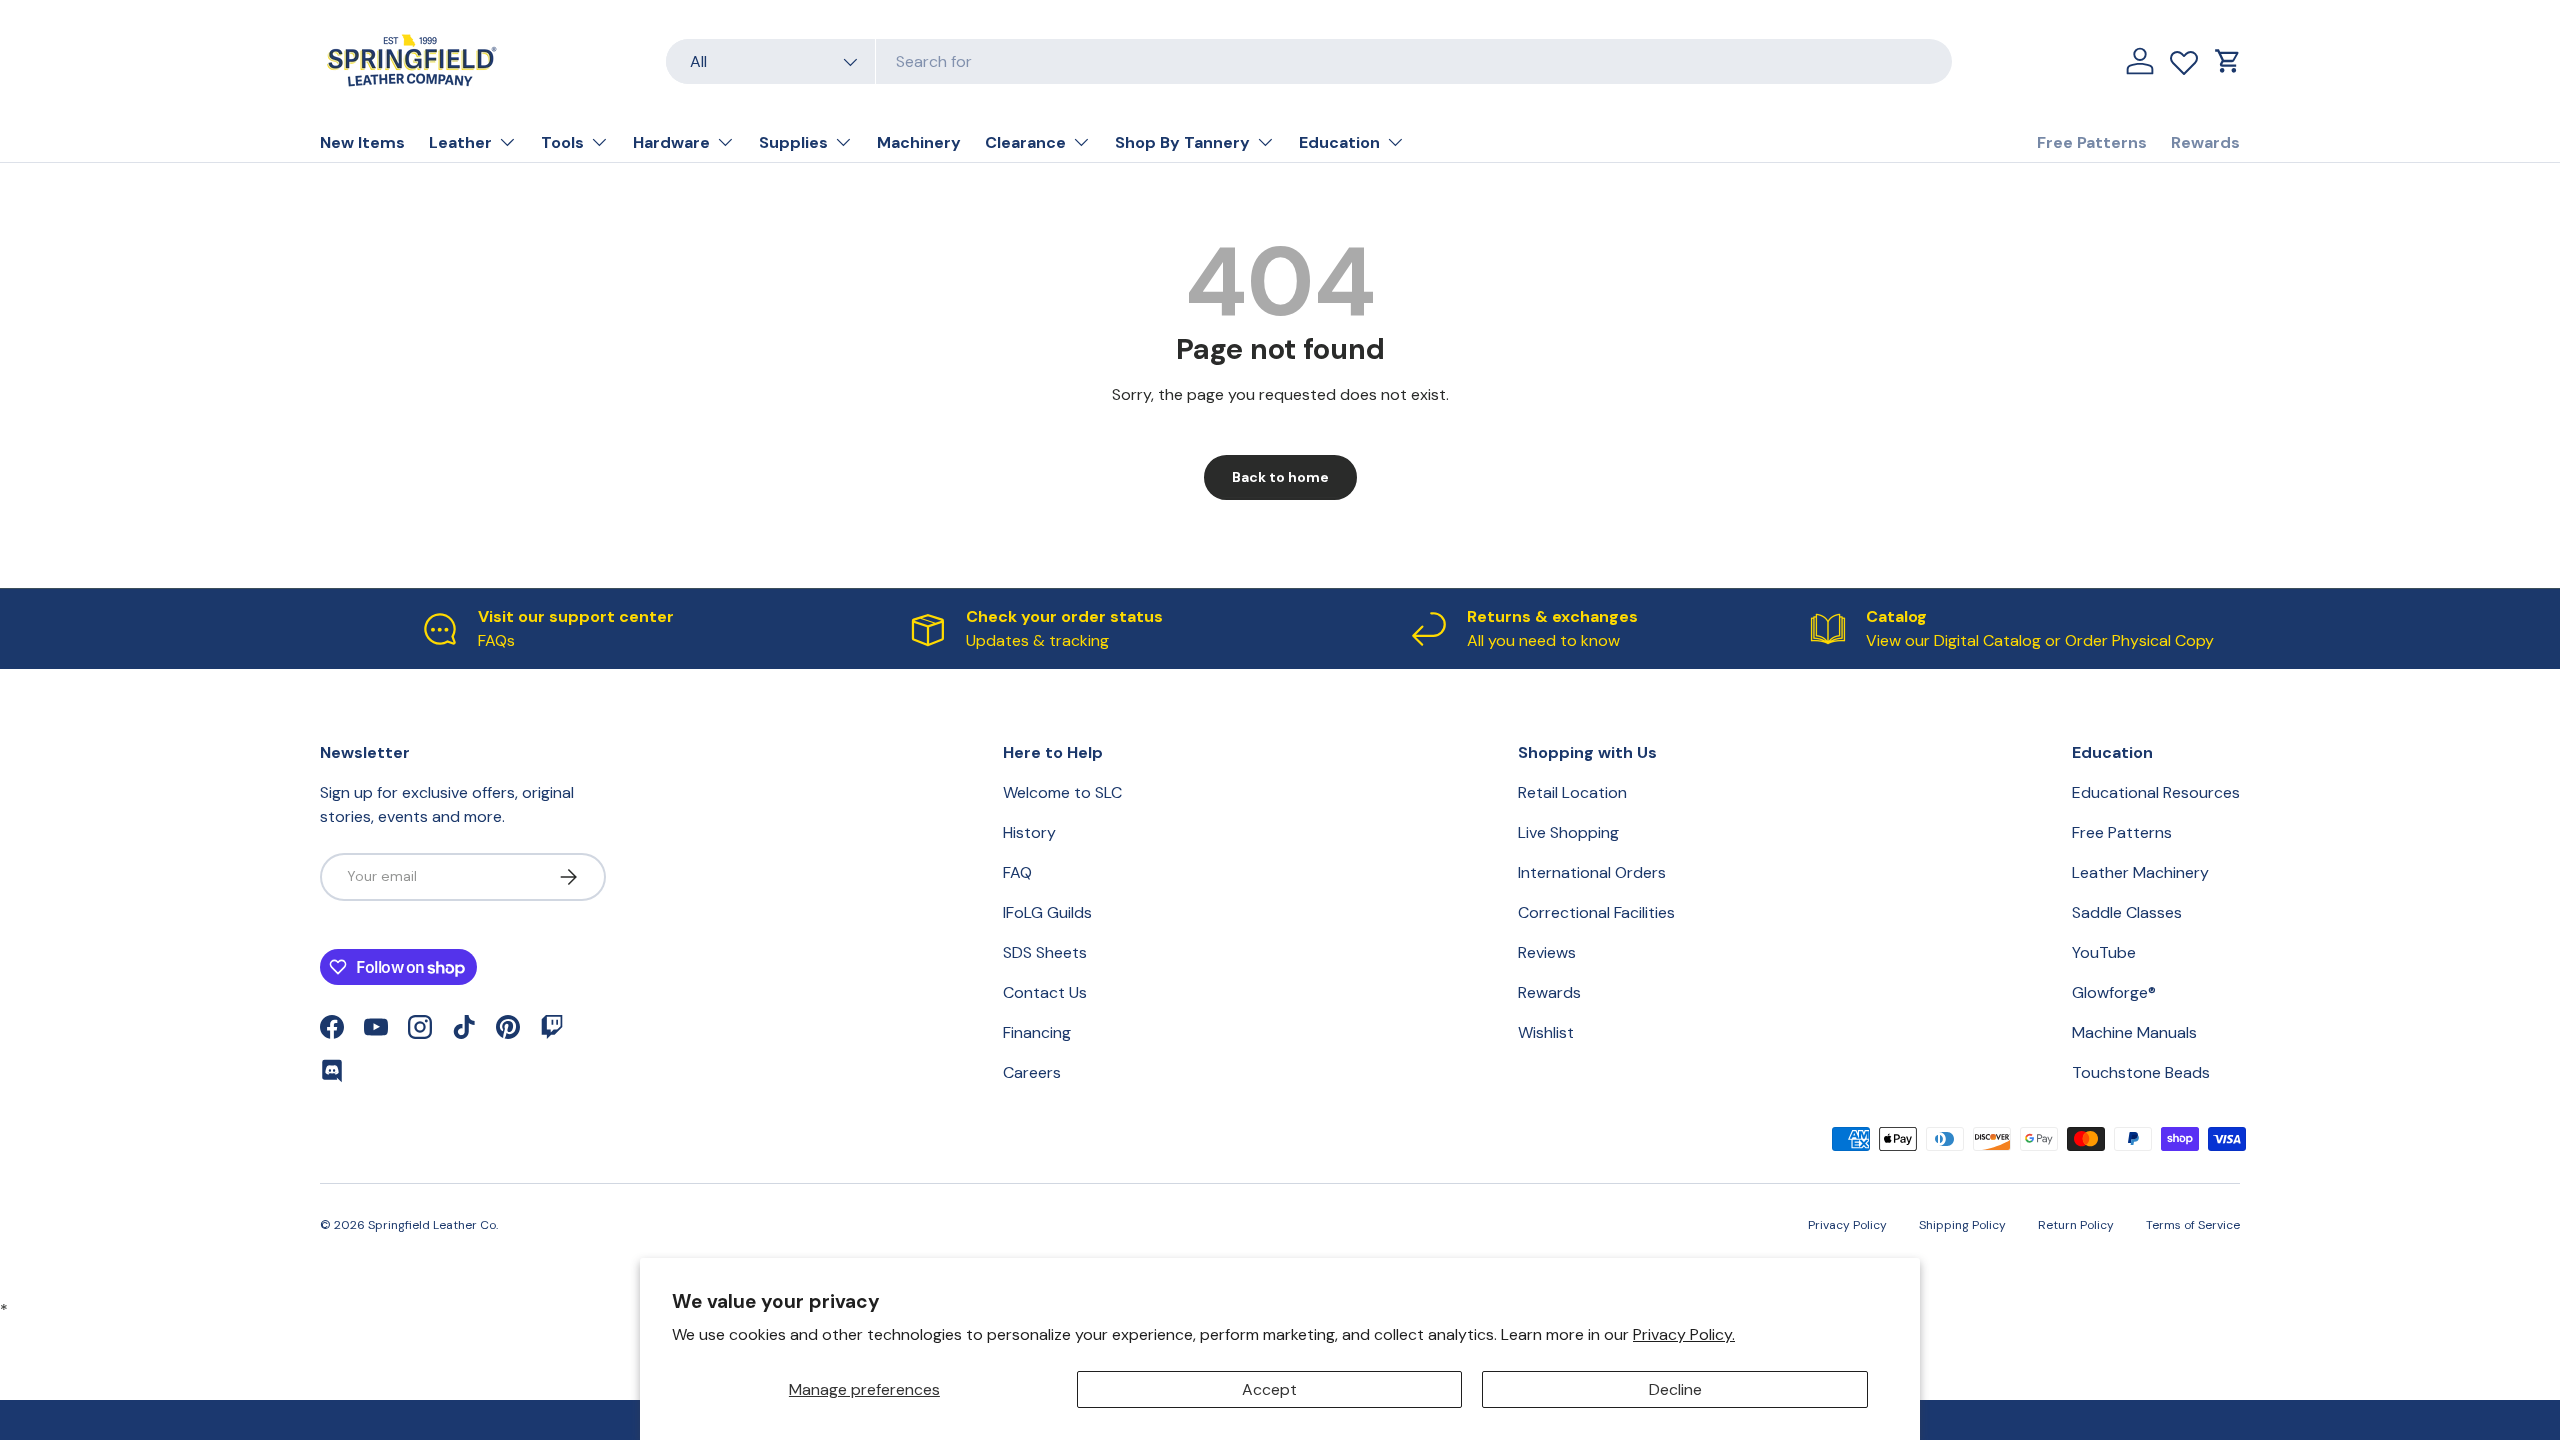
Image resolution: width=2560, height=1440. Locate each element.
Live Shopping (1568, 832)
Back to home (1280, 477)
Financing (1037, 1032)
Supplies (793, 142)
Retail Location (1572, 792)
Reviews (1547, 952)
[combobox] (1309, 61)
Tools (562, 142)
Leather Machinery (2140, 872)
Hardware (671, 142)
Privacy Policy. (1684, 1334)
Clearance (1025, 142)
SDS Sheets (1045, 952)
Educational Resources (2156, 792)
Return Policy (2076, 1225)
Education (1339, 142)
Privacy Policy (1847, 1225)
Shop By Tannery (1182, 142)
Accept (1269, 1389)
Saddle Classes (2127, 912)
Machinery (919, 142)
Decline (1675, 1389)
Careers (1032, 1072)
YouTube (2104, 952)
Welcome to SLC (1062, 792)
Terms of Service (2193, 1225)
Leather (460, 142)
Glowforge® (2114, 992)
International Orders (1592, 872)
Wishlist (1546, 1032)
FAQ (1017, 872)
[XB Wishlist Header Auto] (2184, 58)
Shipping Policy (1962, 1225)
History (1029, 832)
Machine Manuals (2134, 1032)
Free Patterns (2092, 142)
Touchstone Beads (2141, 1072)
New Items (362, 142)
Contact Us (1045, 992)
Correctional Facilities (1596, 912)
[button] (2228, 61)
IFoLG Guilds (1047, 912)
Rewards (2205, 142)
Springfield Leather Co (432, 1225)
